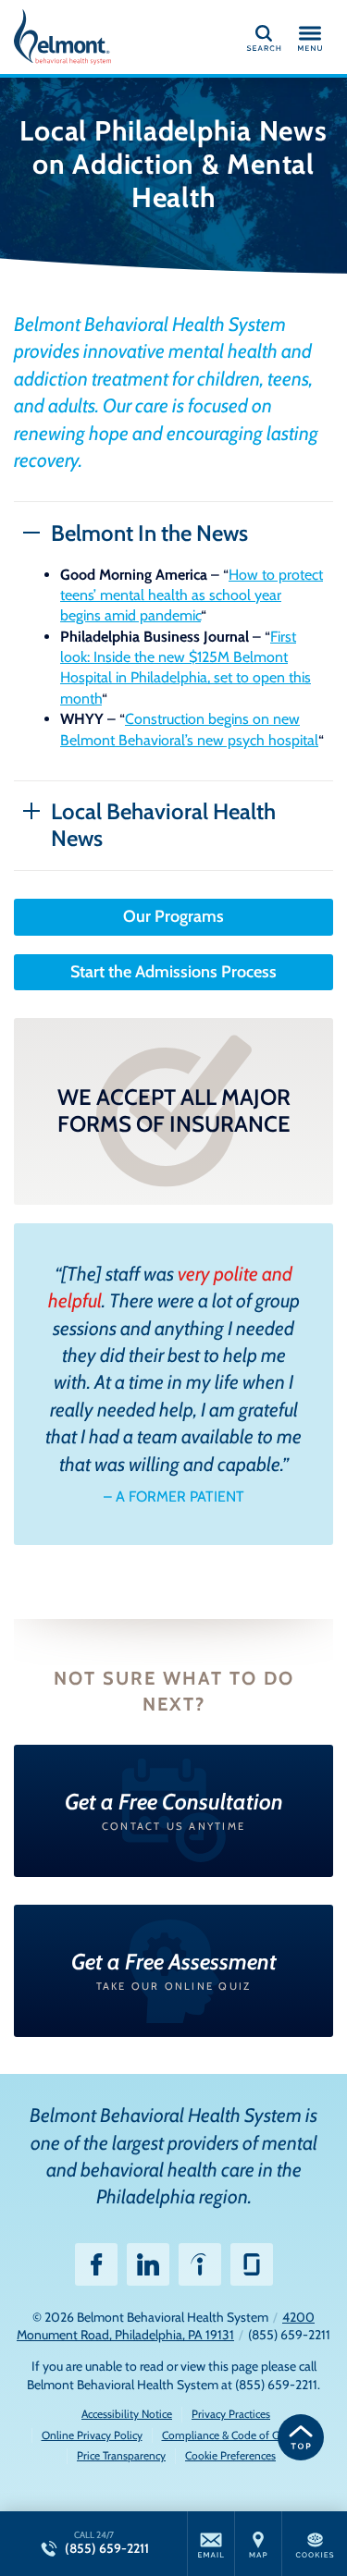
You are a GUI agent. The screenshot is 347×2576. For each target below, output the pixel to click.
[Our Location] (258, 2544)
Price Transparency (121, 2455)
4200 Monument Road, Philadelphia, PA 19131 (166, 2326)
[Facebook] (96, 2264)
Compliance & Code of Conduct (237, 2435)
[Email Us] (211, 2544)
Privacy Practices (231, 2414)
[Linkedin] (148, 2264)
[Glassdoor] (252, 2264)
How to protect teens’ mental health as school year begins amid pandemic (192, 595)
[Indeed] (200, 2264)
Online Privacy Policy (92, 2435)
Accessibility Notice (127, 2414)
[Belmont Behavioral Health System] (97, 37)
